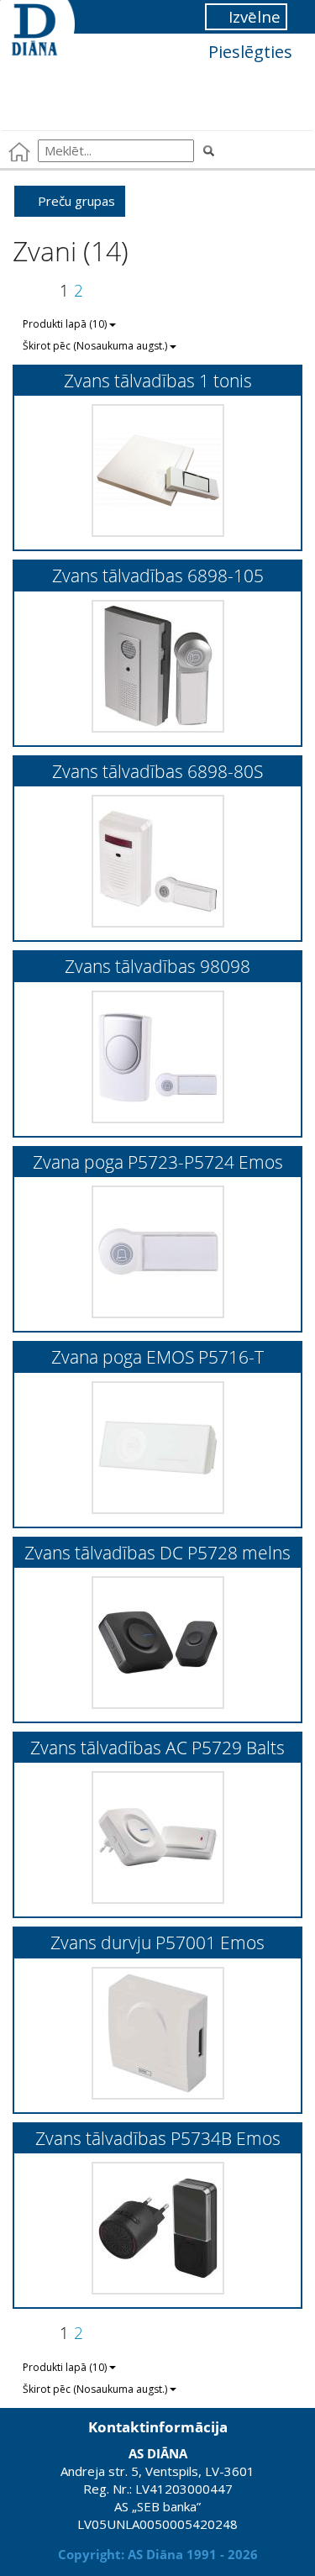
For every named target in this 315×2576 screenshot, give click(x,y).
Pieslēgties (248, 52)
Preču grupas (75, 201)
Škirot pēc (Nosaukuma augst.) (96, 346)
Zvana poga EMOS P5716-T (157, 1356)
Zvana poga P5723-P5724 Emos (158, 1162)
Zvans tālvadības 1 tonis (158, 380)
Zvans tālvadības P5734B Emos (158, 2138)
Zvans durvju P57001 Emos (157, 1942)
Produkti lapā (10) (66, 324)
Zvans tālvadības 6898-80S (157, 771)
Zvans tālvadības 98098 (157, 966)
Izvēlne (252, 16)
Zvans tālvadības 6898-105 (158, 575)
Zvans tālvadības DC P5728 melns (157, 1552)
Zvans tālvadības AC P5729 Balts (157, 1747)
